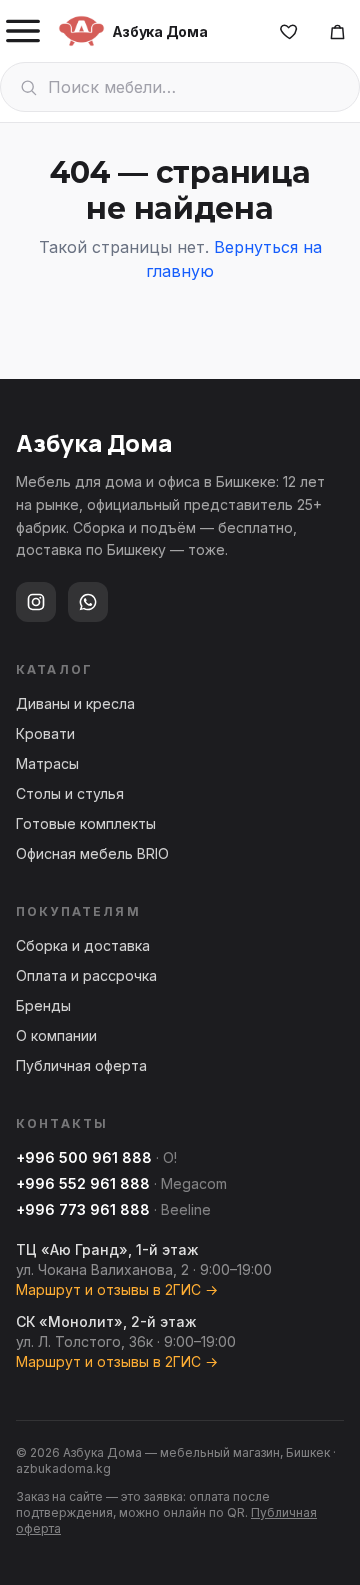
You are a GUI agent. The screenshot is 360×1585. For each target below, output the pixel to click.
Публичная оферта (81, 1065)
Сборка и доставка (83, 945)
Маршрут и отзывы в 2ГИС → (117, 1289)
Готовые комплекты (86, 823)
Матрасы (47, 763)
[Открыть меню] (23, 31)
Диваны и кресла (75, 703)
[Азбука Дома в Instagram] (36, 602)
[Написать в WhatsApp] (88, 602)
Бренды (43, 1005)
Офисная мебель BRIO (92, 853)
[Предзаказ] (337, 31)
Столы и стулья (70, 793)
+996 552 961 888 (83, 1183)
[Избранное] (289, 31)
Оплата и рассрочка (86, 975)
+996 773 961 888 (83, 1209)
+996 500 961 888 (84, 1157)
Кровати (45, 733)
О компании (56, 1035)
